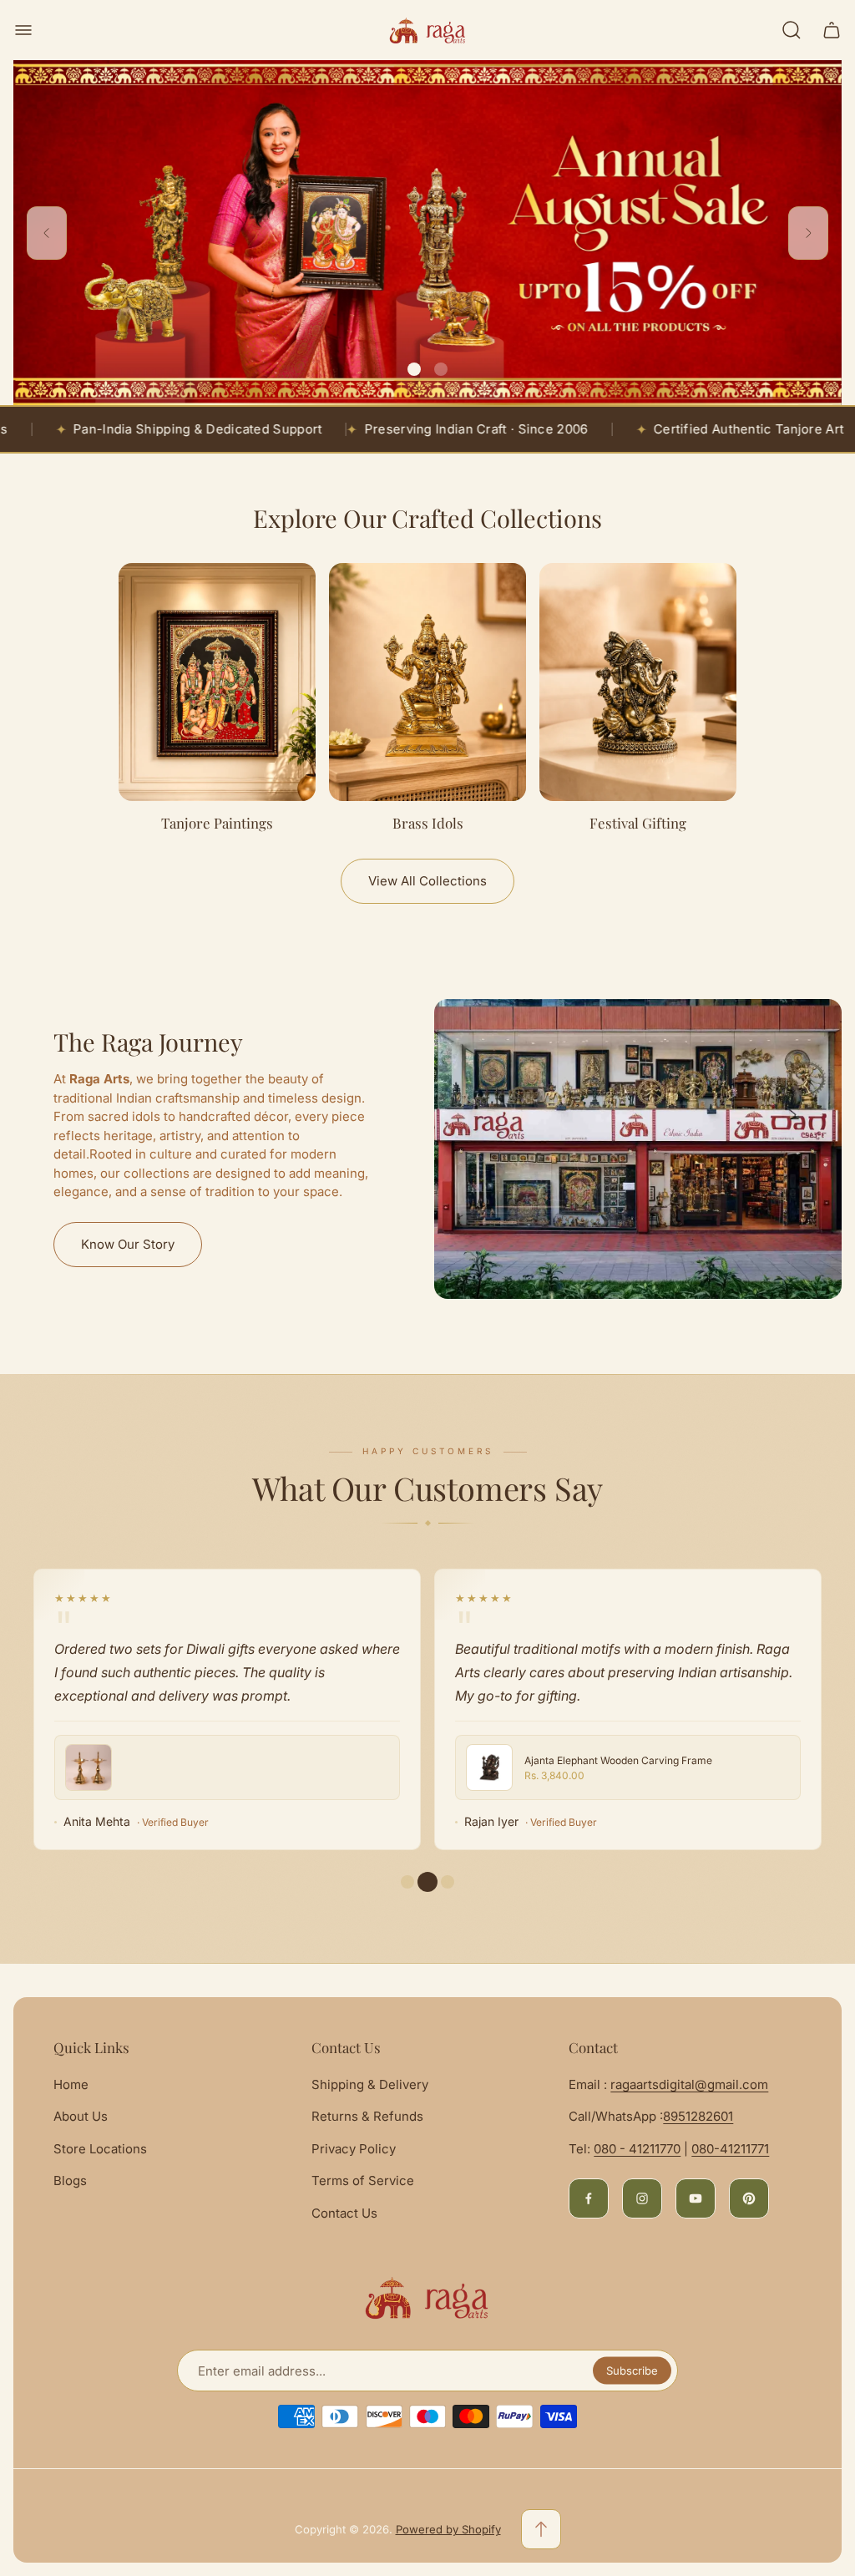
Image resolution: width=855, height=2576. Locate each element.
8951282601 (698, 2116)
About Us (81, 2116)
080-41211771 (730, 2149)
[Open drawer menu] (23, 30)
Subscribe (632, 2371)
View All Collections (427, 881)
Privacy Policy (354, 2149)
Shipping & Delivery (370, 2084)
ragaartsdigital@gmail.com (689, 2084)
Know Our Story (128, 1244)
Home (71, 2084)
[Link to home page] (427, 2298)
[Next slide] (808, 233)
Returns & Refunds (367, 2116)
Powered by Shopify (448, 2529)
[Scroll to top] (541, 2529)
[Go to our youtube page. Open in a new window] (696, 2198)
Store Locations (100, 2149)
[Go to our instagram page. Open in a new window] (642, 2198)
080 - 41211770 (637, 2149)
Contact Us (344, 2213)
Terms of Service (363, 2180)
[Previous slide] (47, 233)
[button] (414, 369)
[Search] (792, 30)
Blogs (70, 2180)
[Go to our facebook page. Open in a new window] (589, 2198)
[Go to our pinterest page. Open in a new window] (749, 2198)
